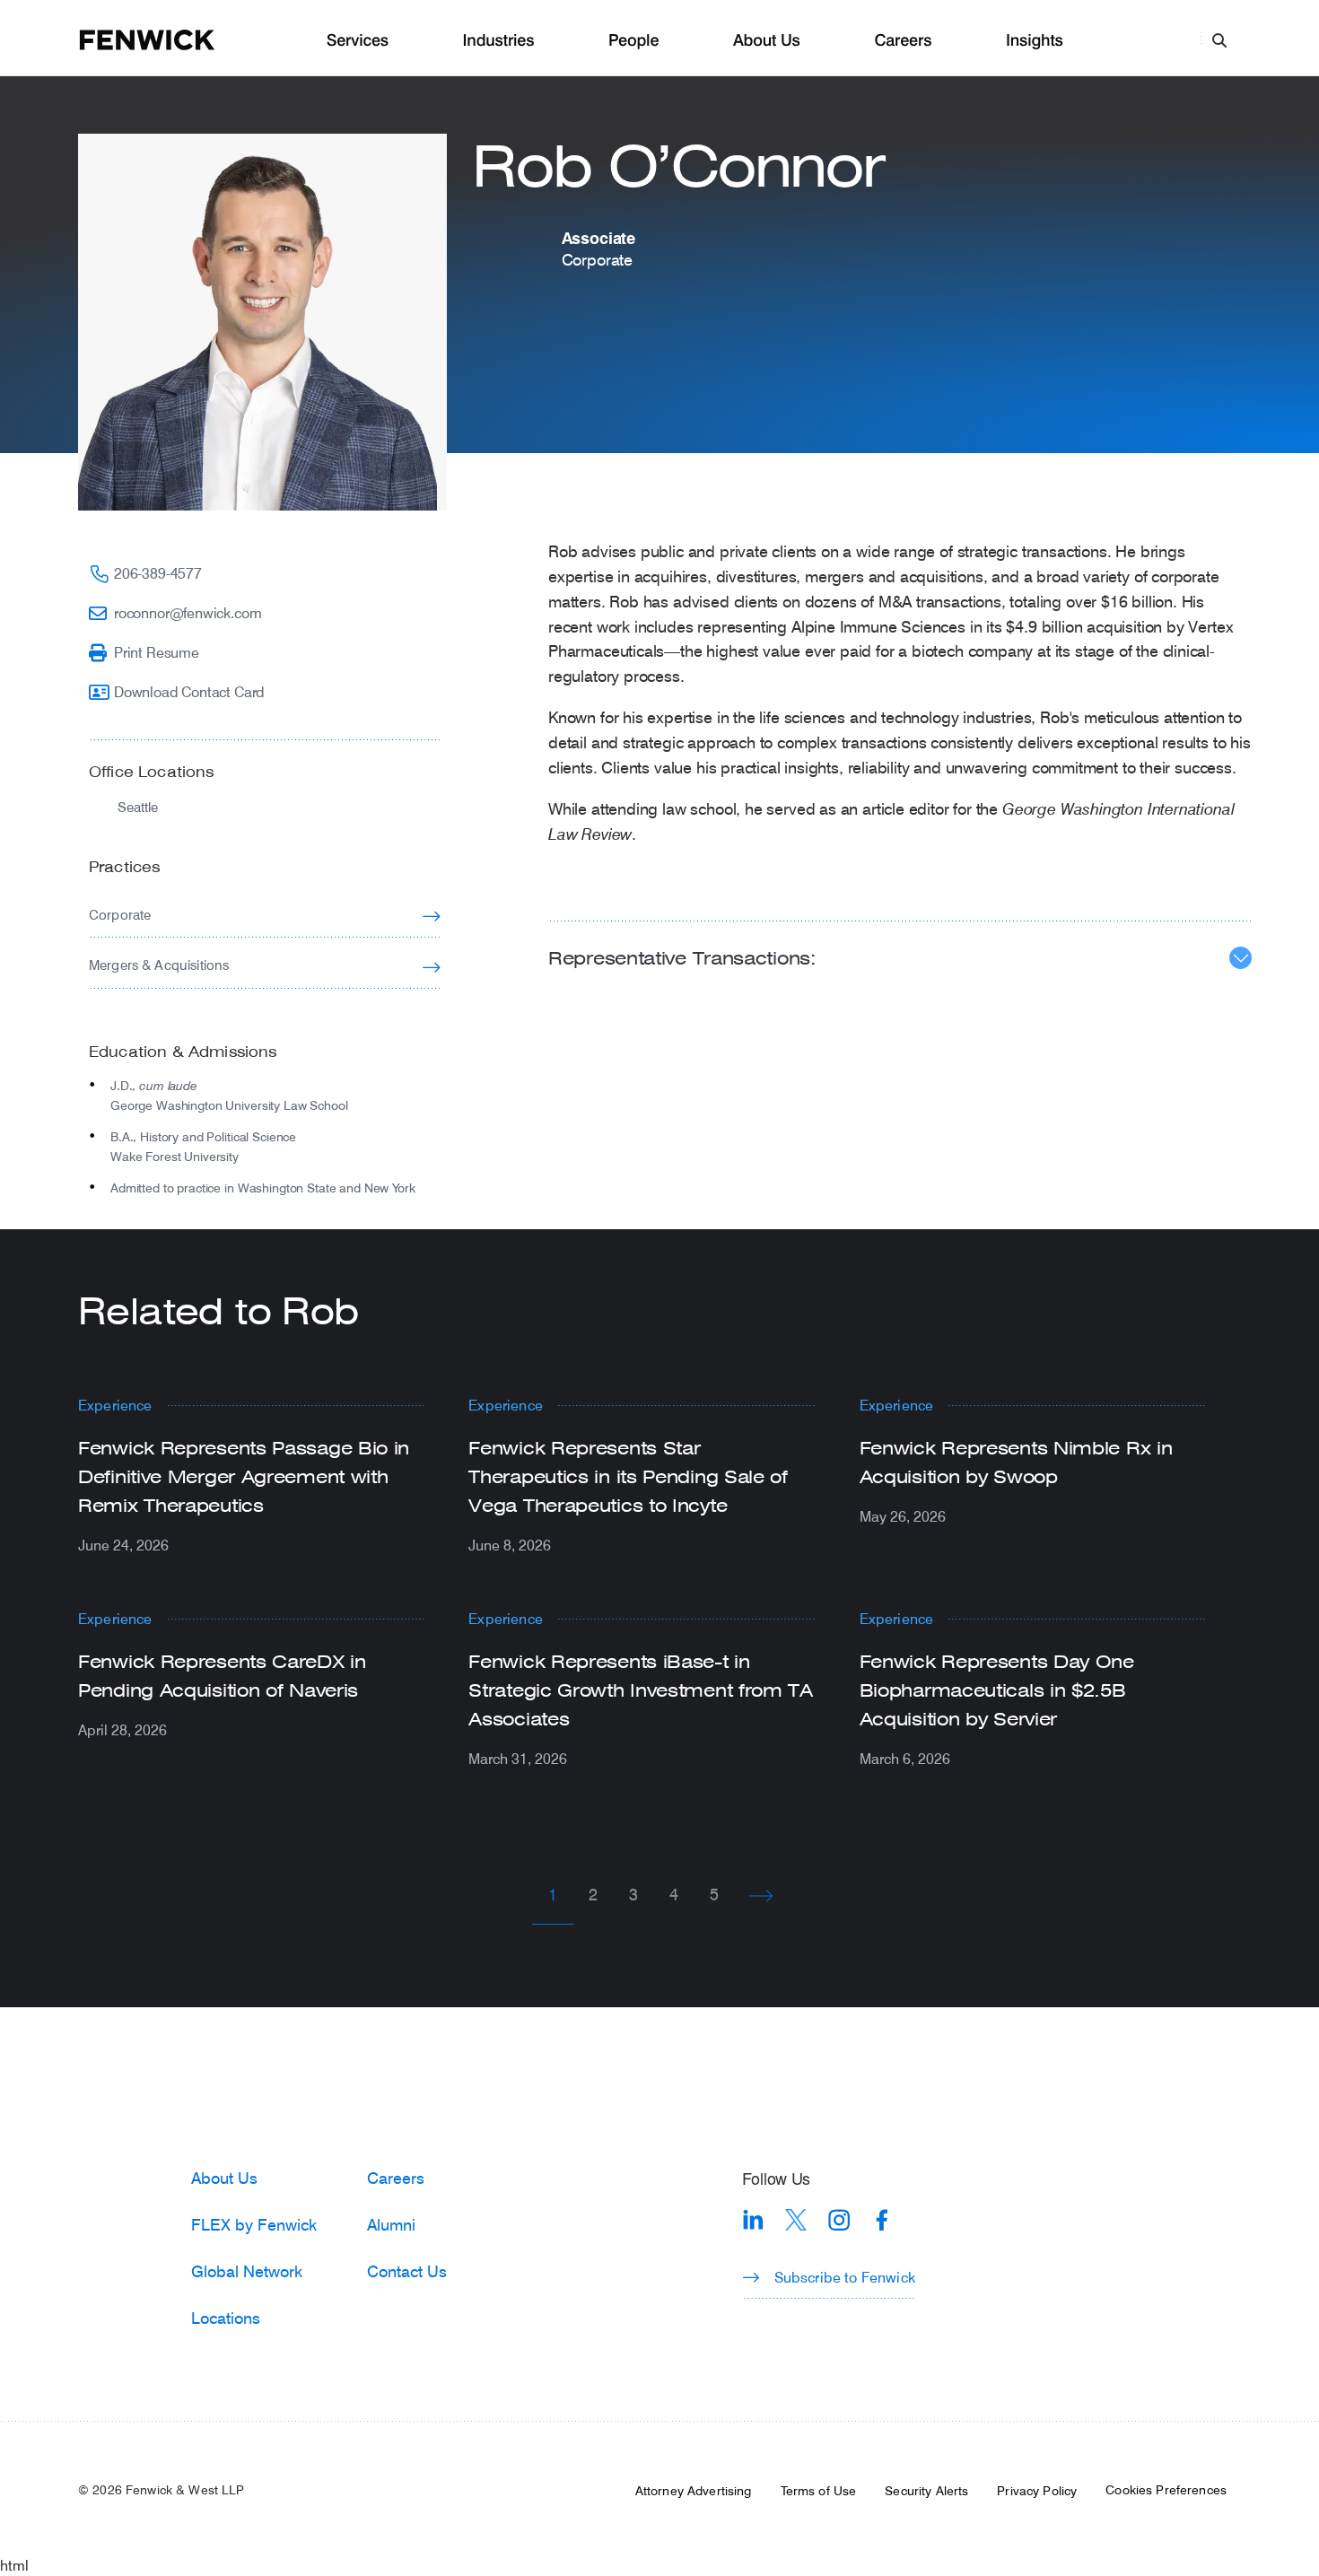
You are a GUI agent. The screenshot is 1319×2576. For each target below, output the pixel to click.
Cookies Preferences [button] (1166, 2490)
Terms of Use (819, 2491)
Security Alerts (926, 2491)
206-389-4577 (158, 573)
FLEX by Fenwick (254, 2224)
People (633, 41)
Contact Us (407, 2271)
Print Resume (157, 652)
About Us (767, 41)
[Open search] (1219, 39)
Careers (903, 41)
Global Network (247, 2271)
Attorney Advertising (694, 2491)
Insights (1035, 41)
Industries (499, 41)
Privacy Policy (1037, 2491)
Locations (226, 2318)
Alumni (391, 2224)
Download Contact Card (189, 691)
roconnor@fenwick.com (188, 612)
